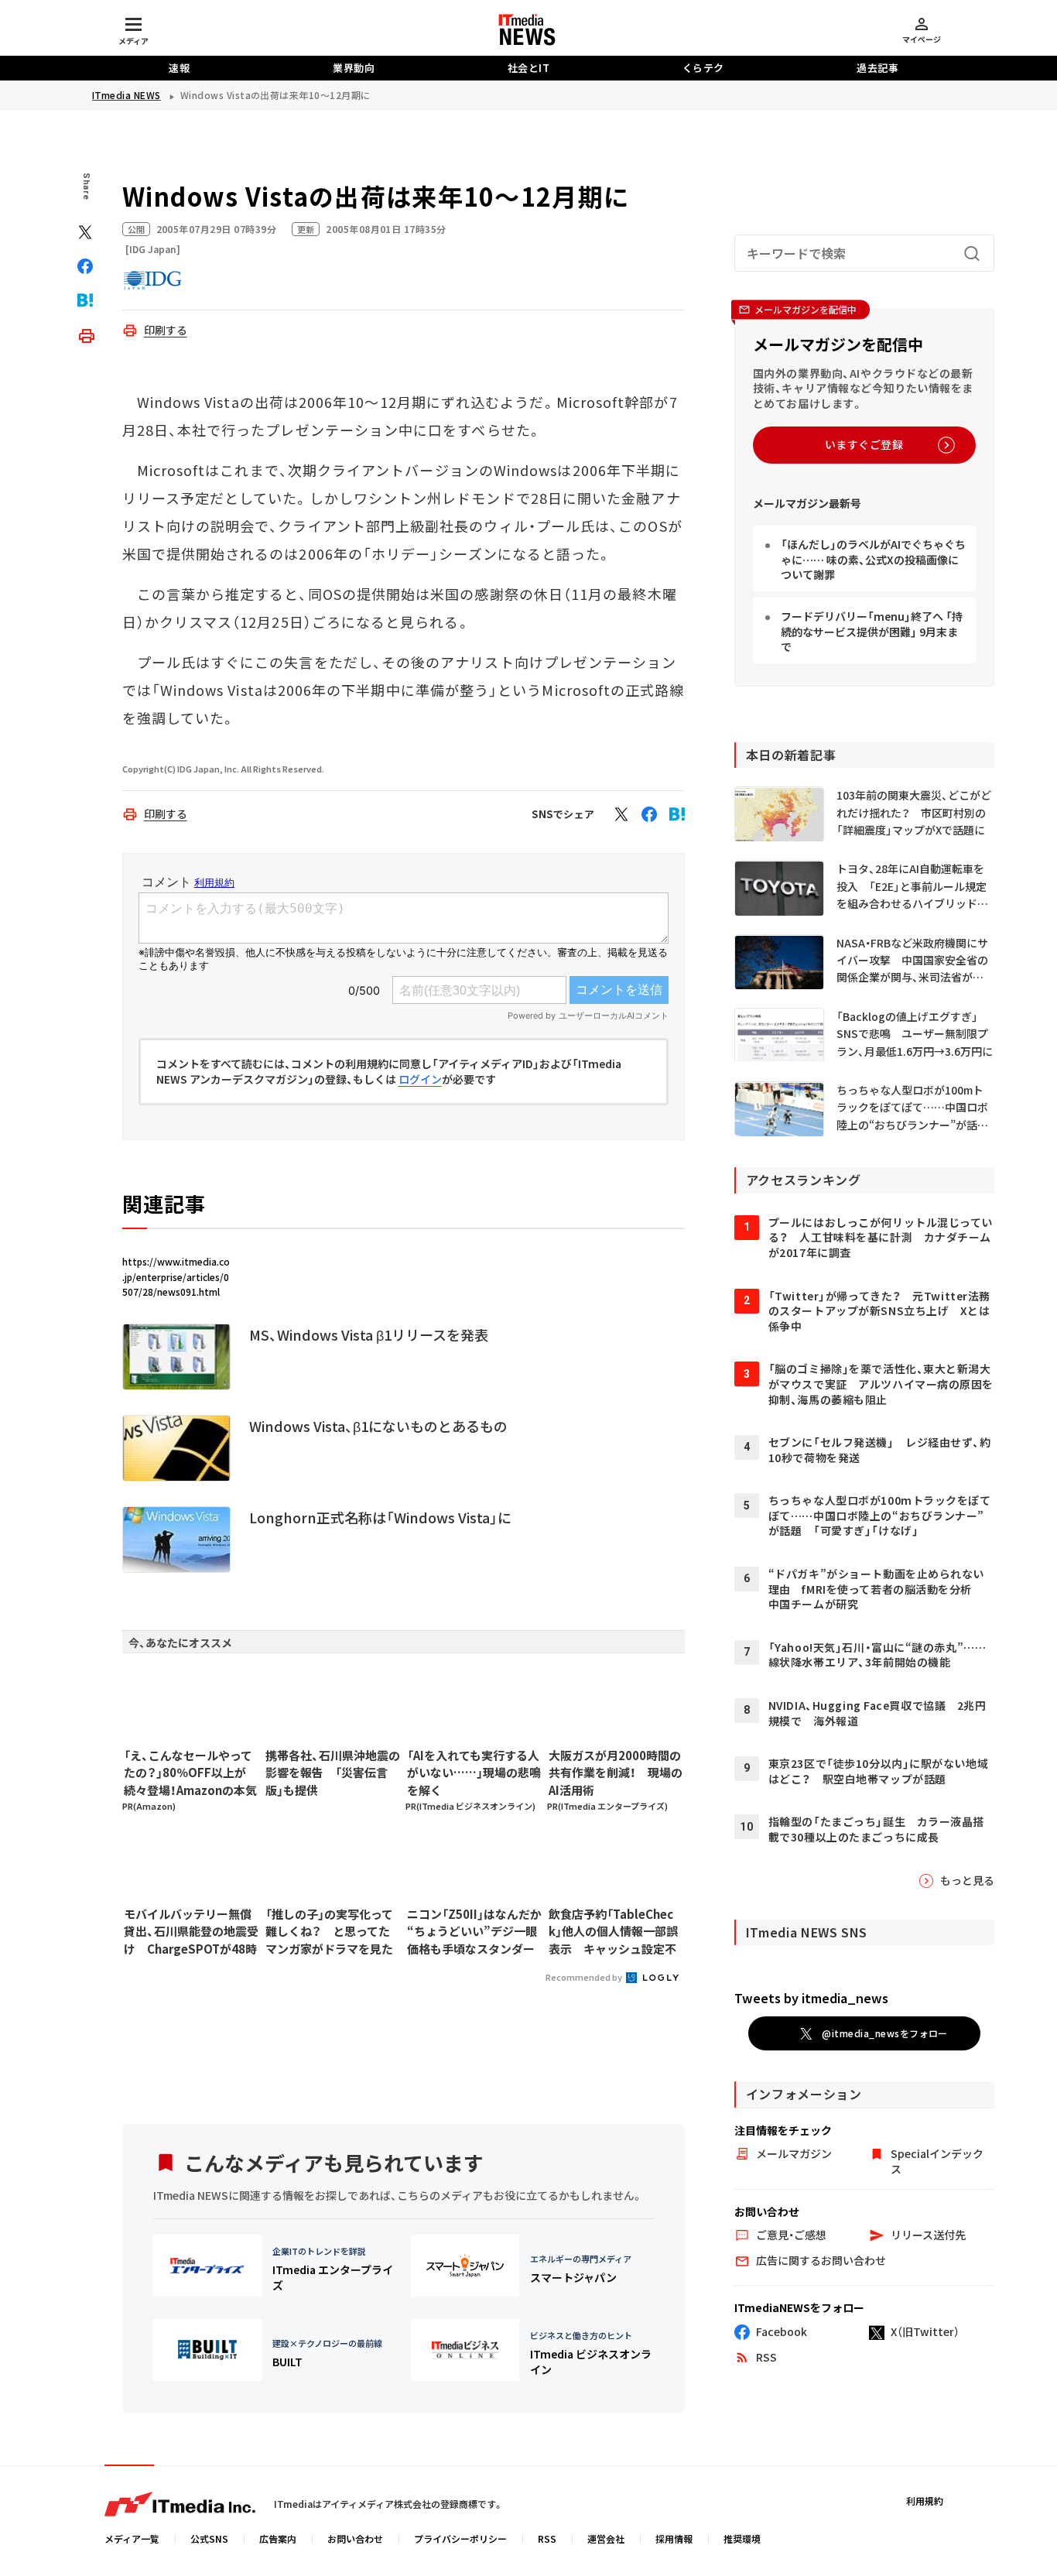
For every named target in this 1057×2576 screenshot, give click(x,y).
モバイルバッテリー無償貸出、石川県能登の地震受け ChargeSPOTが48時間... (191, 1932)
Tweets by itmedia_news (811, 1999)
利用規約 (925, 2501)
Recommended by (585, 1977)
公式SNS (209, 2538)
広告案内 (278, 2538)
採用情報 (674, 2538)
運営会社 (606, 2538)
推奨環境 (742, 2538)
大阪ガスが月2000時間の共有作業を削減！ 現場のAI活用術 (616, 1773)
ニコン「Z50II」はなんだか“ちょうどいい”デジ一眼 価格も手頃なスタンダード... (474, 1932)
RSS (547, 2538)
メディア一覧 (132, 2538)
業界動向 (354, 68)
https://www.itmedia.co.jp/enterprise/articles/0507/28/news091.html (176, 1276)
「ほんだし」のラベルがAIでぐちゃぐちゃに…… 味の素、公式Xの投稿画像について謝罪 (873, 560)
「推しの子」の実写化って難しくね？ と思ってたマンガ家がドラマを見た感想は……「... (329, 1932)
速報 (179, 68)
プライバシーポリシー (460, 2538)
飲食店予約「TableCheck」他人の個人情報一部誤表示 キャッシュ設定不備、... (613, 1932)
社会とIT (529, 68)
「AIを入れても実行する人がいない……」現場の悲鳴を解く (474, 1773)
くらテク (703, 68)
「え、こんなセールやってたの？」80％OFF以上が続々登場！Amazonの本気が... (190, 1773)
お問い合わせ (355, 2538)
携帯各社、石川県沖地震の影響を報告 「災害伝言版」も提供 (333, 1773)
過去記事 (877, 68)
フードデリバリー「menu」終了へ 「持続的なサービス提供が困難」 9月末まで (872, 632)
